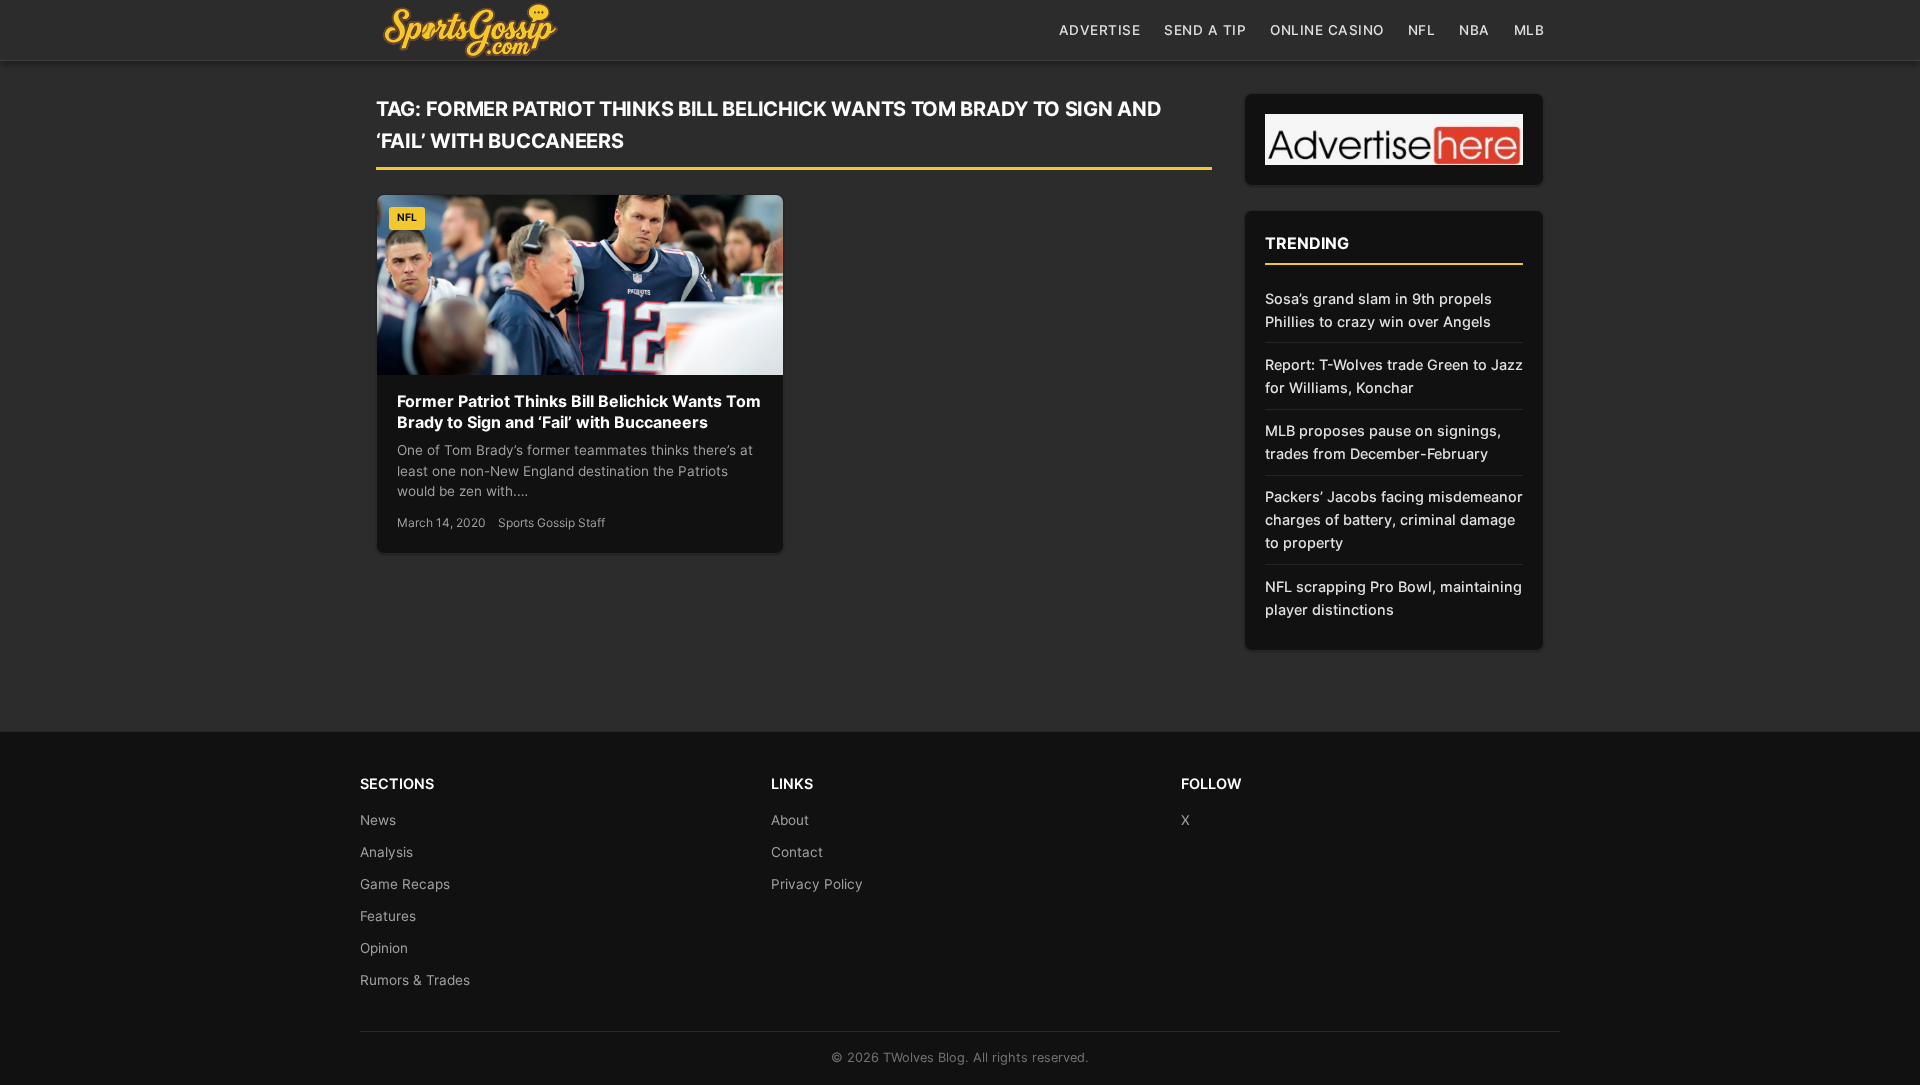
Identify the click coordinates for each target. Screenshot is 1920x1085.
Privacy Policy (817, 884)
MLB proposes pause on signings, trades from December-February (1383, 442)
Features (388, 916)
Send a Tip (1205, 30)
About (790, 820)
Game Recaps (405, 884)
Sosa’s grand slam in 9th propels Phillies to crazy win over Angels (1378, 310)
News (378, 820)
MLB (1529, 30)
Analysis (386, 852)
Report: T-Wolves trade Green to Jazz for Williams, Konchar (1394, 376)
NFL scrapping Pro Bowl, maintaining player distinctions (1393, 598)
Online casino (1327, 30)
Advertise (1100, 30)
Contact (797, 852)
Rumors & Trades (415, 980)
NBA (1474, 30)
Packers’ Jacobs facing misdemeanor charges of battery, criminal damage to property (1394, 519)
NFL (1422, 30)
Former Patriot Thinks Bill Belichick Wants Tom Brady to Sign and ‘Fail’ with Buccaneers (579, 412)
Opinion (384, 948)
